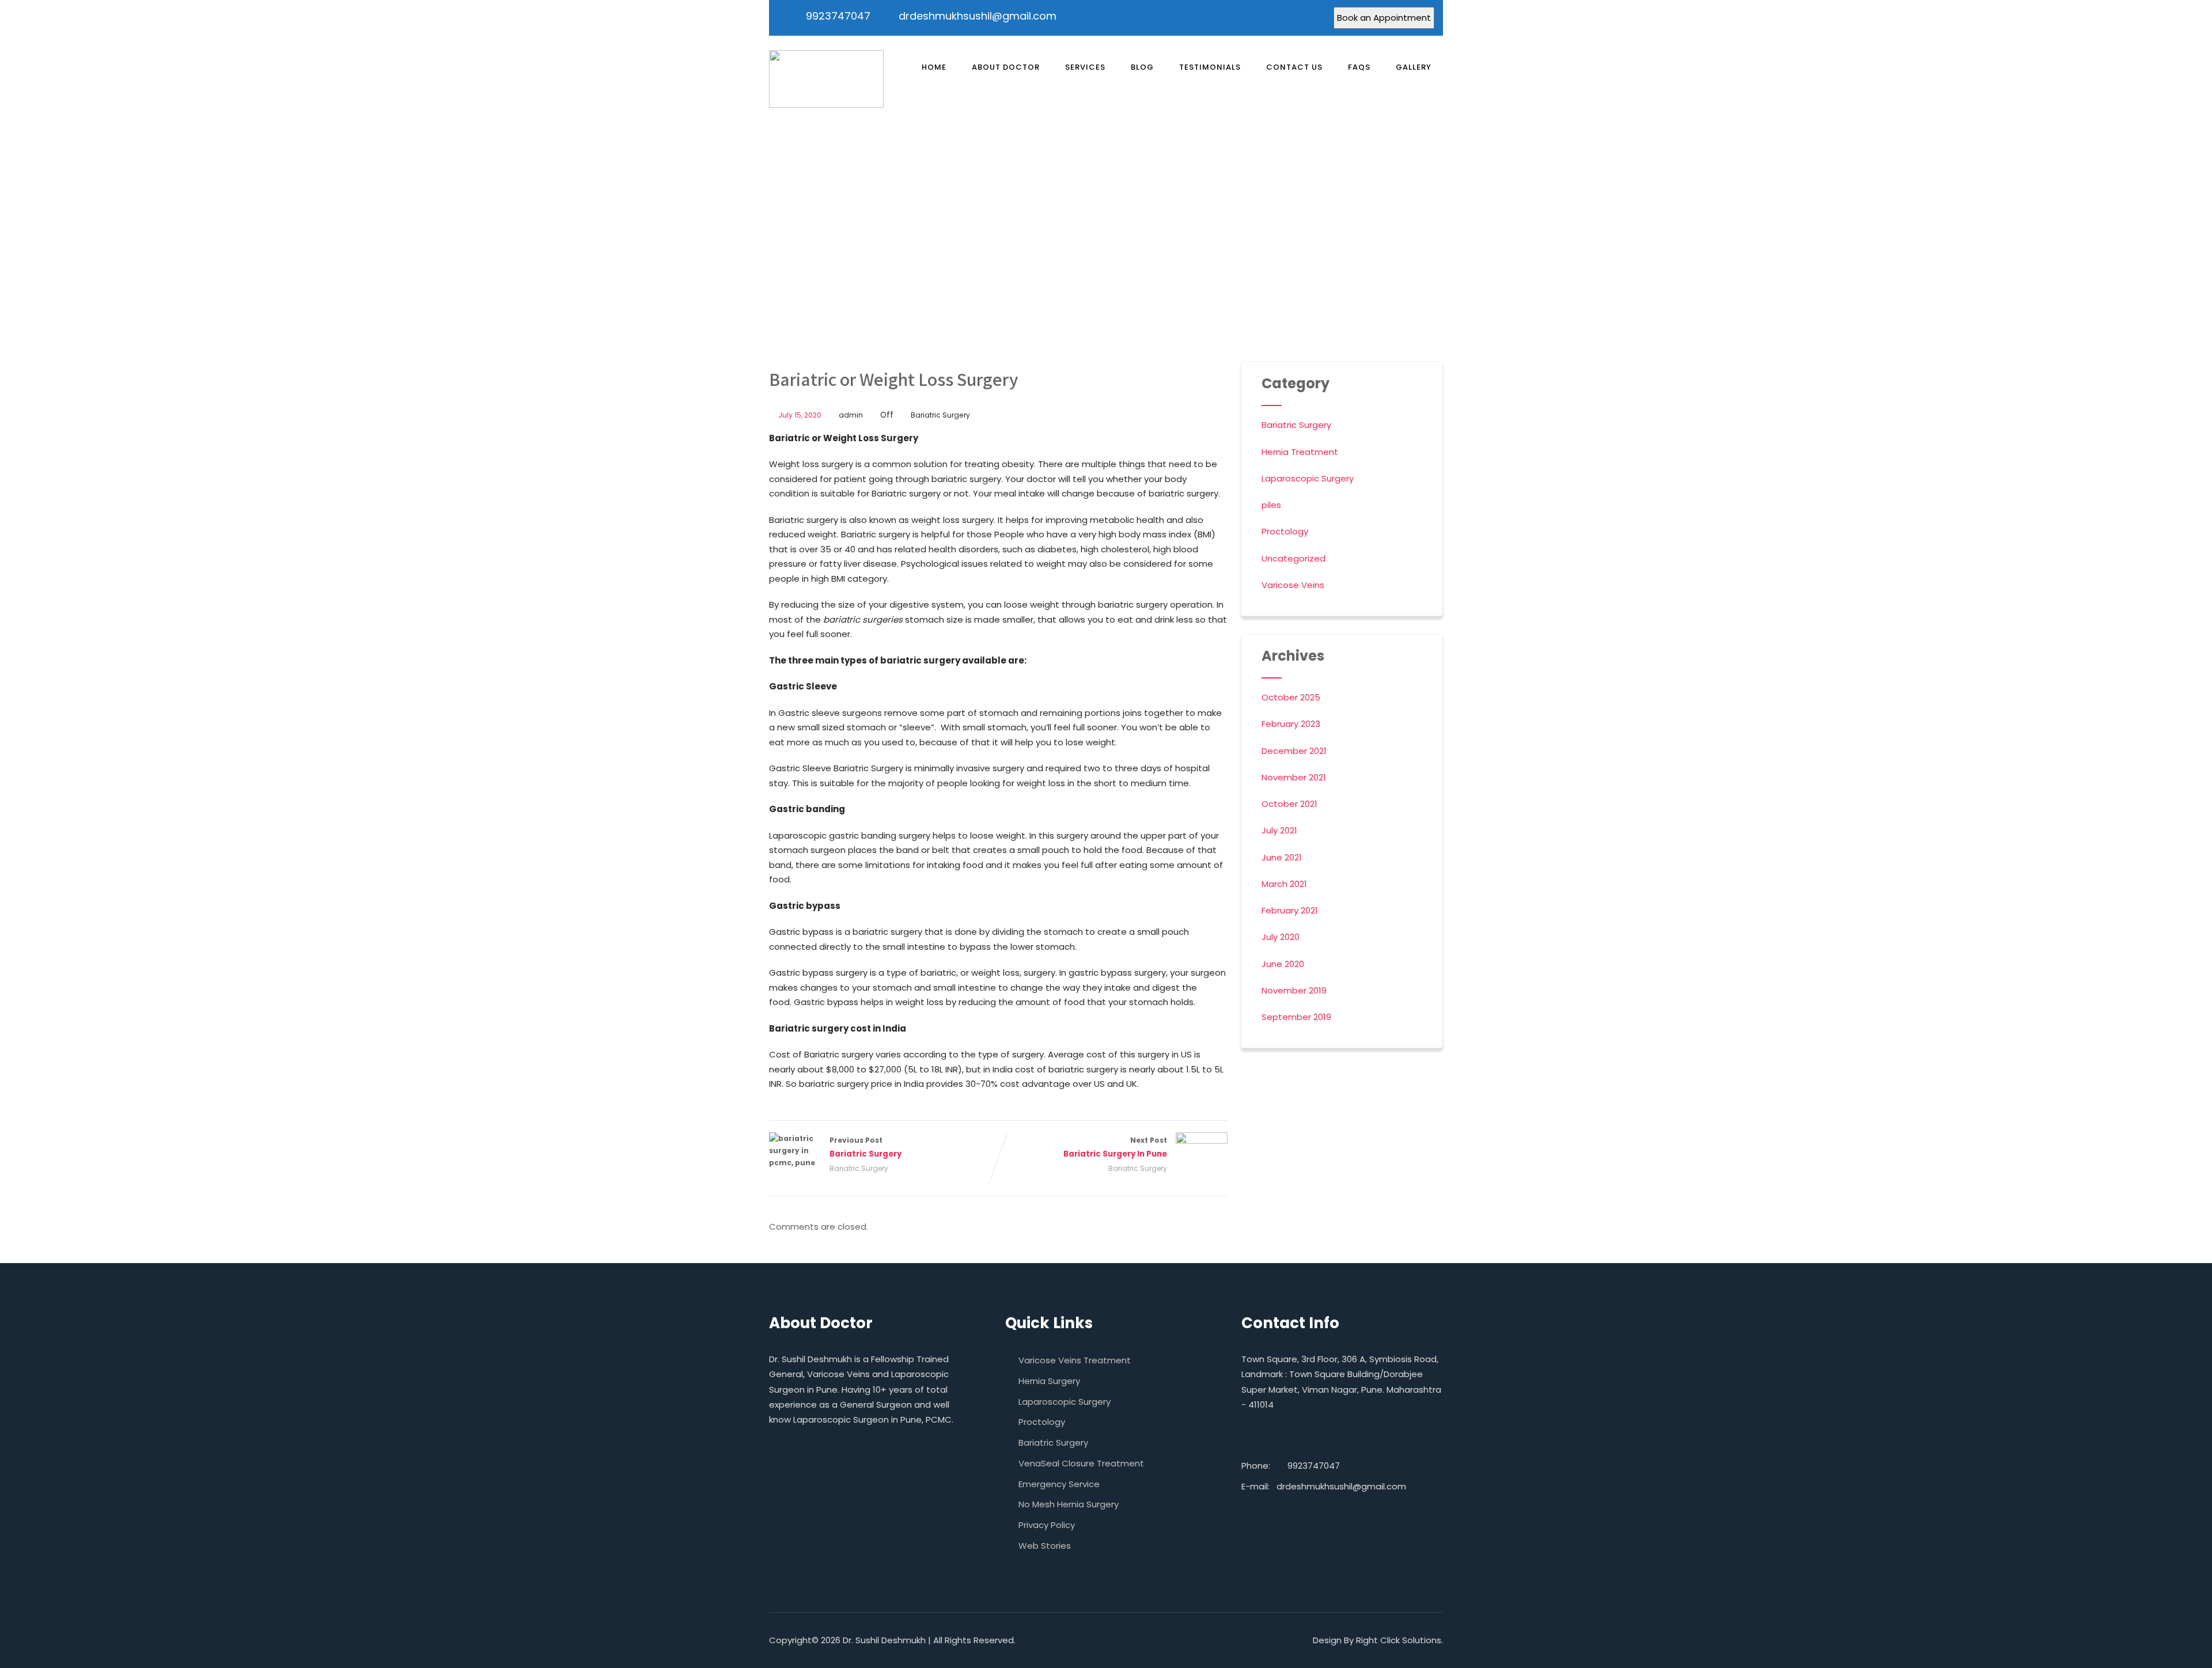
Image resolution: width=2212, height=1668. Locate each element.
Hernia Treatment (1300, 452)
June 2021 (1282, 857)
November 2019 (1294, 990)
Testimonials (1210, 67)
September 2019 (1296, 1017)
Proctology (1285, 531)
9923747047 (838, 16)
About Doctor (1006, 67)
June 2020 (1283, 964)
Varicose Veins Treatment (1075, 1360)
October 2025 (1291, 697)
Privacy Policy (1047, 1525)
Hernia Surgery (1049, 1381)
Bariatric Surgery (940, 415)
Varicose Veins (1293, 585)
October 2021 (1289, 804)
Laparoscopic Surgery (1308, 478)
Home (934, 67)
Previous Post (866, 1147)
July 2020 (1281, 937)
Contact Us (1294, 67)
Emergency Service (1059, 1484)
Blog (1142, 67)
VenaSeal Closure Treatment (1081, 1463)
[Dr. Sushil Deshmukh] (826, 79)
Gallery (1414, 67)
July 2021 (1279, 830)
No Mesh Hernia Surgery (1069, 1504)
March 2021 (1284, 884)
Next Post (1115, 1147)
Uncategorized (1294, 558)
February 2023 (1291, 724)
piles (1271, 505)
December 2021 (1294, 751)
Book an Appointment (1384, 18)
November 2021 (1294, 777)
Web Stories (1045, 1546)
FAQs (1359, 67)
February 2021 (1290, 910)
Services (1085, 67)
